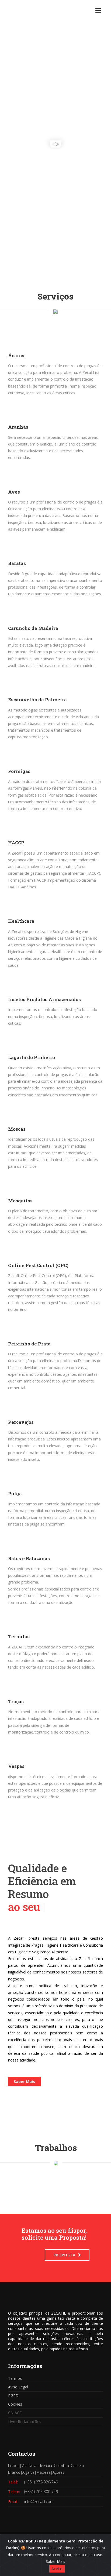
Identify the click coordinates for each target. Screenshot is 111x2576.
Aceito (57, 2569)
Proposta (64, 2255)
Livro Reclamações (25, 2422)
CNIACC (15, 2413)
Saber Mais (24, 2081)
